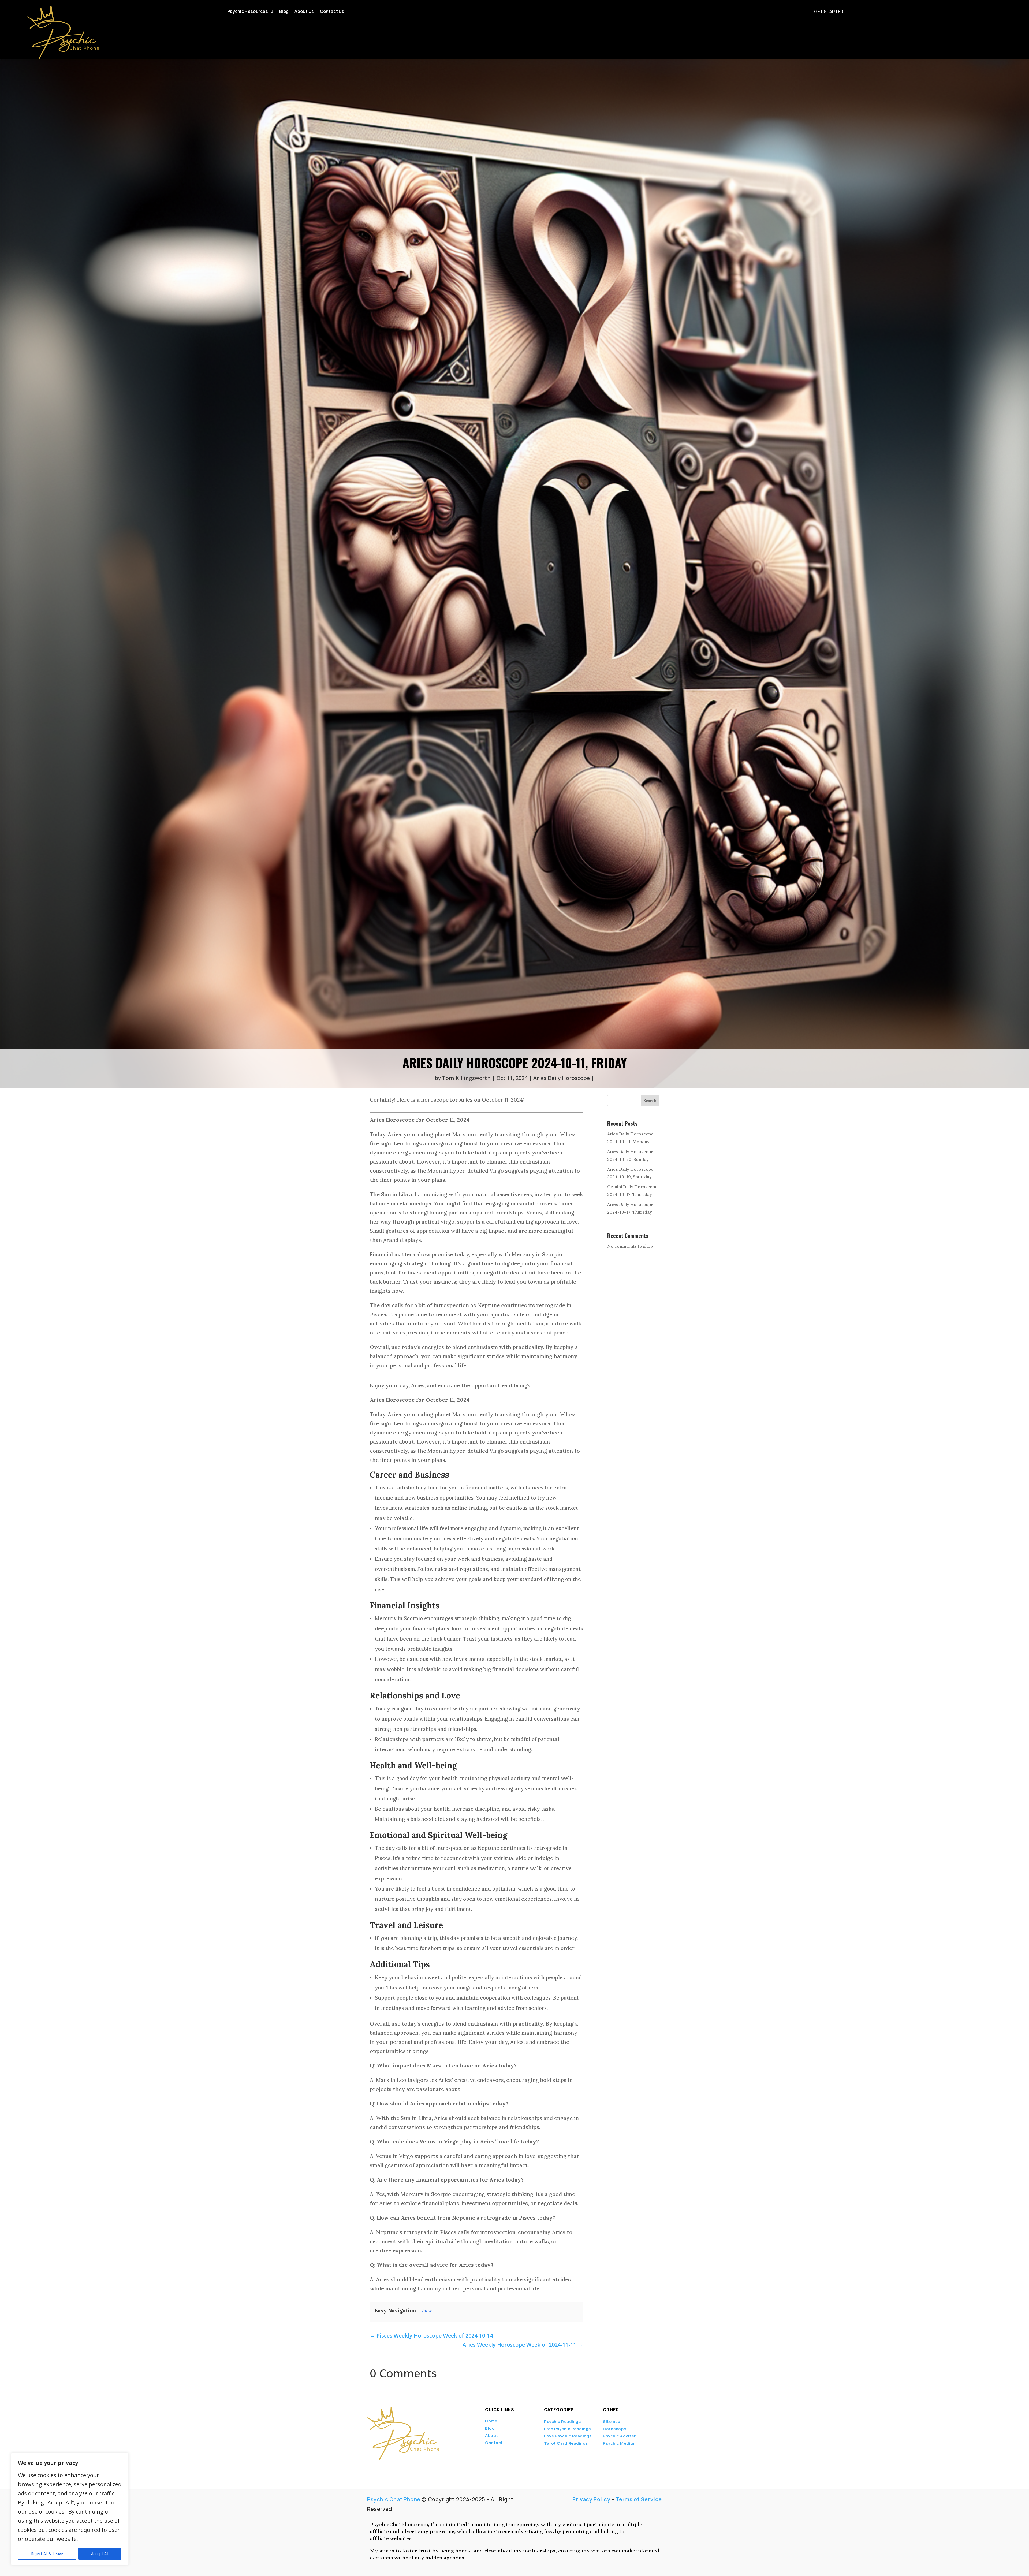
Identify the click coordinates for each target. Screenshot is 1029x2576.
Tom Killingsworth (466, 1078)
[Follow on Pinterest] (408, 2467)
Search (650, 1101)
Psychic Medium (620, 2443)
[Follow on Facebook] (369, 2467)
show (427, 2311)
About (492, 2435)
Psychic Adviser (619, 2436)
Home (491, 2421)
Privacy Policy (591, 2499)
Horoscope (615, 2429)
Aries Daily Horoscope (562, 1078)
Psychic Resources (248, 12)
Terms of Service (639, 2499)
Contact (494, 2443)
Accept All (100, 2554)
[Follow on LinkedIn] (387, 2467)
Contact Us (332, 12)
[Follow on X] (378, 2467)
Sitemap (612, 2422)
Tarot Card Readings (566, 2443)
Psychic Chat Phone (394, 2499)
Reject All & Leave (47, 2554)
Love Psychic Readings (568, 2436)
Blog (284, 12)
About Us (304, 12)
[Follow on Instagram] (396, 2467)
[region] (70, 2509)
